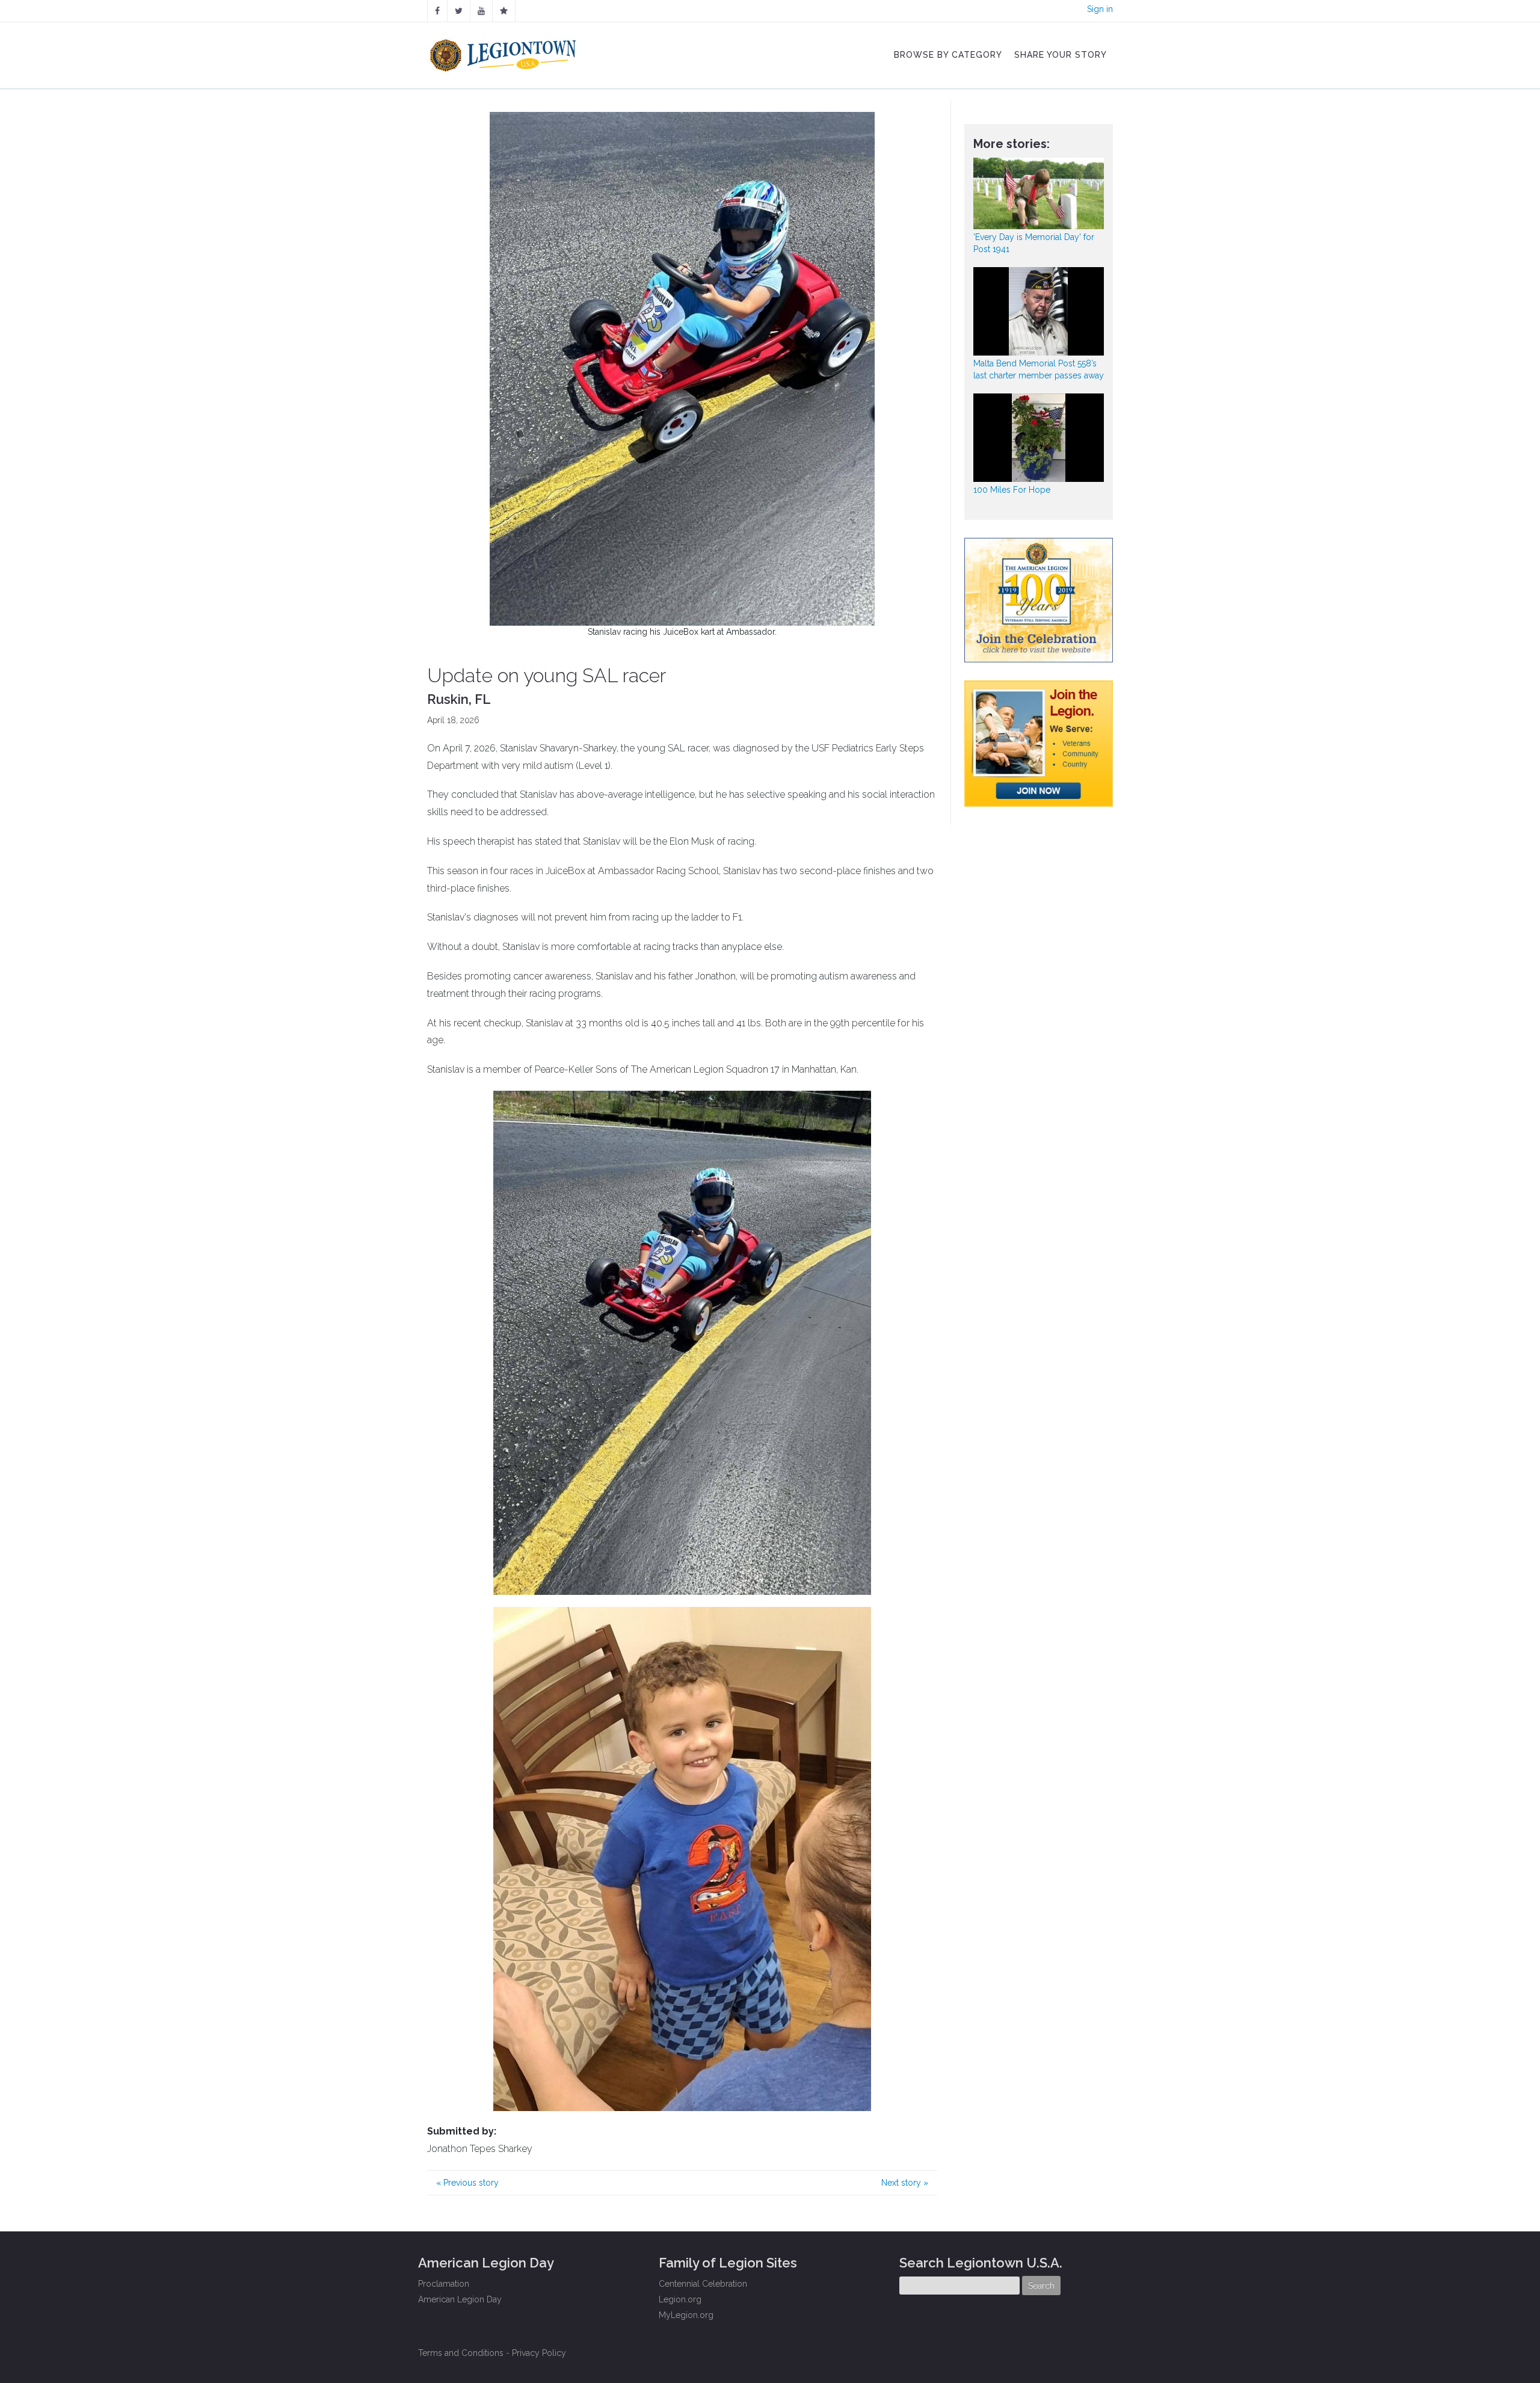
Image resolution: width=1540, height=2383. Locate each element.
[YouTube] (481, 11)
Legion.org (680, 2299)
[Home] (504, 52)
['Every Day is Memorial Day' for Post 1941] (1039, 193)
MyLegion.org (686, 2315)
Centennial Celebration (703, 2284)
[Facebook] (437, 11)
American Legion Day (460, 2299)
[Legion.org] (504, 11)
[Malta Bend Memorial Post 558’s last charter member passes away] (1039, 311)
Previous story (467, 2183)
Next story (905, 2183)
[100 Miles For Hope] (1039, 438)
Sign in (1100, 9)
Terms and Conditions (461, 2353)
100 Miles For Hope (1012, 490)
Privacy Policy (539, 2353)
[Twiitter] (459, 11)
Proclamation (444, 2284)
